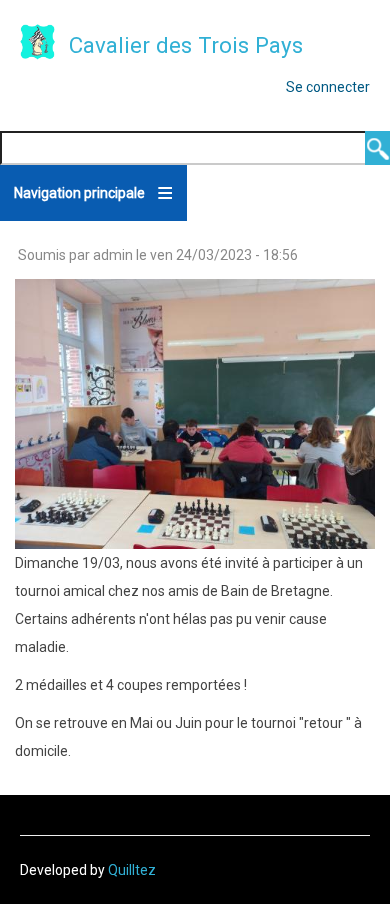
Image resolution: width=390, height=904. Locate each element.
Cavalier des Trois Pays (186, 45)
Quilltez (132, 870)
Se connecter (328, 87)
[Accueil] (38, 44)
